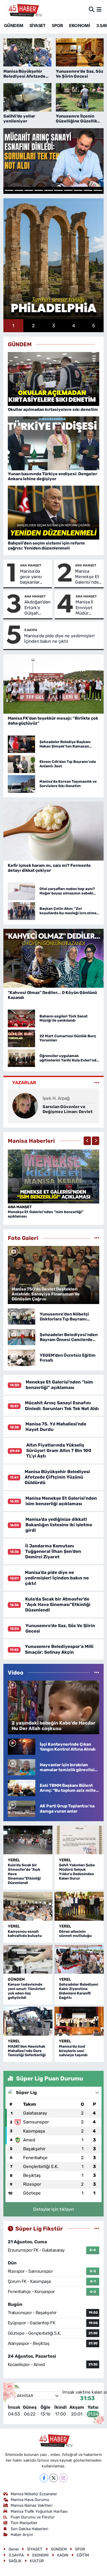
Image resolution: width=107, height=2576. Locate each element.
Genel (14, 2549)
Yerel (14, 1860)
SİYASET (38, 26)
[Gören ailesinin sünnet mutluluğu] (79, 1906)
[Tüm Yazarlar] (97, 1083)
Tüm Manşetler (24, 2523)
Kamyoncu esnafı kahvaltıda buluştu (25, 1934)
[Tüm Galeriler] (97, 1238)
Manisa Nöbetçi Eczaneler (34, 2494)
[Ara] (92, 9)
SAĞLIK (15, 2561)
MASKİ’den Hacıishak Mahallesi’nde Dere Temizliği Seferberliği (27, 2051)
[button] (87, 1141)
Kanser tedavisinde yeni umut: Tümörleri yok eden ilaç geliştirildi (26, 1991)
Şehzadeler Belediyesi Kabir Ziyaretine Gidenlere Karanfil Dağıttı (79, 1991)
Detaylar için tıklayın (54, 2209)
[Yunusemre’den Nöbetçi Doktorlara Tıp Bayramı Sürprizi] (22, 1316)
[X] (54, 2478)
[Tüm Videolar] (97, 1672)
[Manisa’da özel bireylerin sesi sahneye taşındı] (79, 2021)
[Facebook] (44, 2478)
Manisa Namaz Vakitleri (32, 2505)
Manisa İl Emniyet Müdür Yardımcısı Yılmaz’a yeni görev (86, 608)
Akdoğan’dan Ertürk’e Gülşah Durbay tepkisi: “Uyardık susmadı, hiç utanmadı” (37, 608)
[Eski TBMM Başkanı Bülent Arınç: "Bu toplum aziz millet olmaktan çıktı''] (22, 1788)
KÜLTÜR (37, 2561)
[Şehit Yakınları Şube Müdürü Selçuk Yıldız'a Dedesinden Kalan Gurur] (79, 1840)
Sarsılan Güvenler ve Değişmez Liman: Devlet (68, 1109)
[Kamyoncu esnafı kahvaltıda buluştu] (28, 1906)
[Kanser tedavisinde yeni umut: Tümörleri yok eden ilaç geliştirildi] (28, 1959)
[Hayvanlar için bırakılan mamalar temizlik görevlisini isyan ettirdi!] (22, 1767)
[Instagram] (63, 2478)
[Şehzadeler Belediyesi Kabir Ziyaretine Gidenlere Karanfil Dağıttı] (79, 1959)
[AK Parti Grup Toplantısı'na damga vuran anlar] (22, 1808)
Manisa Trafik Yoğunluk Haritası (39, 2511)
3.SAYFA (31, 630)
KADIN (63, 2555)
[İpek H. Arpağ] (25, 1105)
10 (98, 190)
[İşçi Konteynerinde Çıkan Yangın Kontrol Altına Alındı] (22, 1746)
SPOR (57, 26)
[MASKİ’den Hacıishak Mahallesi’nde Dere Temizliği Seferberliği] (28, 2021)
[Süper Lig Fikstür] (97, 2228)
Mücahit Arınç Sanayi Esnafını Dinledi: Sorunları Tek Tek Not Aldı (62, 1406)
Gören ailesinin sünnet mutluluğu (75, 1934)
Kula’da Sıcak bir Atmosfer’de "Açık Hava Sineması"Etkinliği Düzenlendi (58, 1605)
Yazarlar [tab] (24, 1083)
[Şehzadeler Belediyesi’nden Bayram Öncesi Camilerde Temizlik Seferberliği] (22, 1337)
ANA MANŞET (31, 565)
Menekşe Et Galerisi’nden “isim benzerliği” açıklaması (46, 1214)
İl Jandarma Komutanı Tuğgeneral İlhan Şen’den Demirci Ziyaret (53, 1551)
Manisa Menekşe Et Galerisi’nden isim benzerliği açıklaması (88, 577)
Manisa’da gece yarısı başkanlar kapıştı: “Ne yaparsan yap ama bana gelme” (33, 577)
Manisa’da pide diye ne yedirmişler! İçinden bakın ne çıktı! (59, 638)
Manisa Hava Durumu (30, 2500)
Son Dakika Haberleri (29, 2529)
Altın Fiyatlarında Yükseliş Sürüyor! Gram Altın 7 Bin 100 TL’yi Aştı (59, 1451)
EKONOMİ (79, 26)
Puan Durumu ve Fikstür (33, 2517)
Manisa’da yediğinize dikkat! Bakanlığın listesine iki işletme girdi (59, 1525)
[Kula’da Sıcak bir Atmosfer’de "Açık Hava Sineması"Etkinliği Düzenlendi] (28, 1840)
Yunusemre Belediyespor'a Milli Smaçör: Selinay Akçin (59, 1649)
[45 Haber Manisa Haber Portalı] (23, 10)
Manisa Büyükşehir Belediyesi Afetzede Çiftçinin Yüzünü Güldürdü (57, 1477)
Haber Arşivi (22, 2535)
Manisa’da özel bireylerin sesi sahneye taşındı (73, 2051)
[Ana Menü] (99, 9)
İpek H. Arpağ (56, 1098)
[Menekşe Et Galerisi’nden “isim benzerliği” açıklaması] (54, 1176)
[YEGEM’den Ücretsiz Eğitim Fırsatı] (22, 1357)
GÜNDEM (14, 26)
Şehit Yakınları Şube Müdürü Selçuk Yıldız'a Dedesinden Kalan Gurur (77, 1872)
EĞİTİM (83, 2555)
